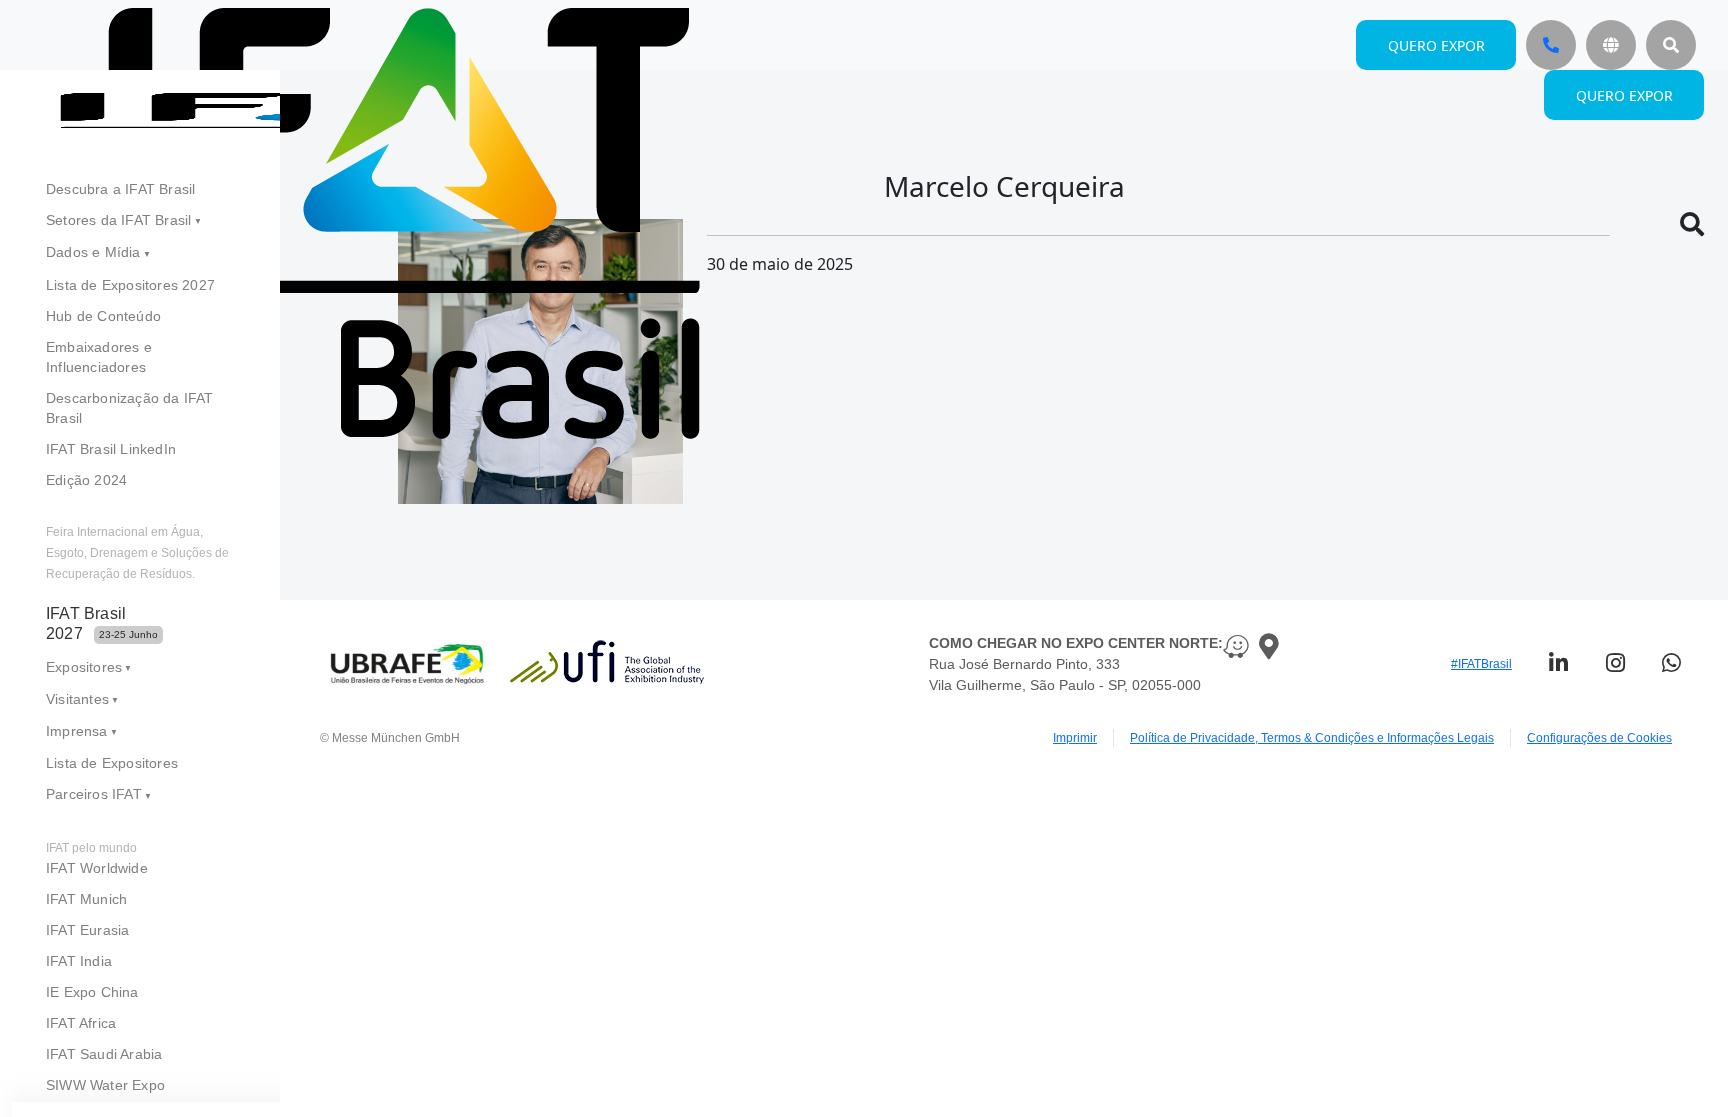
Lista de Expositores (112, 763)
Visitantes (77, 699)
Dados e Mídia (93, 252)
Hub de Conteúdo (103, 316)
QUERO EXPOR (1624, 95)
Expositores (84, 667)
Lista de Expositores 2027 (130, 285)
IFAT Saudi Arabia (104, 1054)
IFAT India (79, 961)
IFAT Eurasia (87, 930)
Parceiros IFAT (94, 794)
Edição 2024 (86, 480)
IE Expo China (92, 992)
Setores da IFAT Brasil (118, 220)
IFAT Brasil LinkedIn (111, 449)
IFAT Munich (86, 899)
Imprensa (77, 731)
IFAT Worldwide (97, 868)
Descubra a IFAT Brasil (120, 189)
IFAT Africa (81, 1023)
